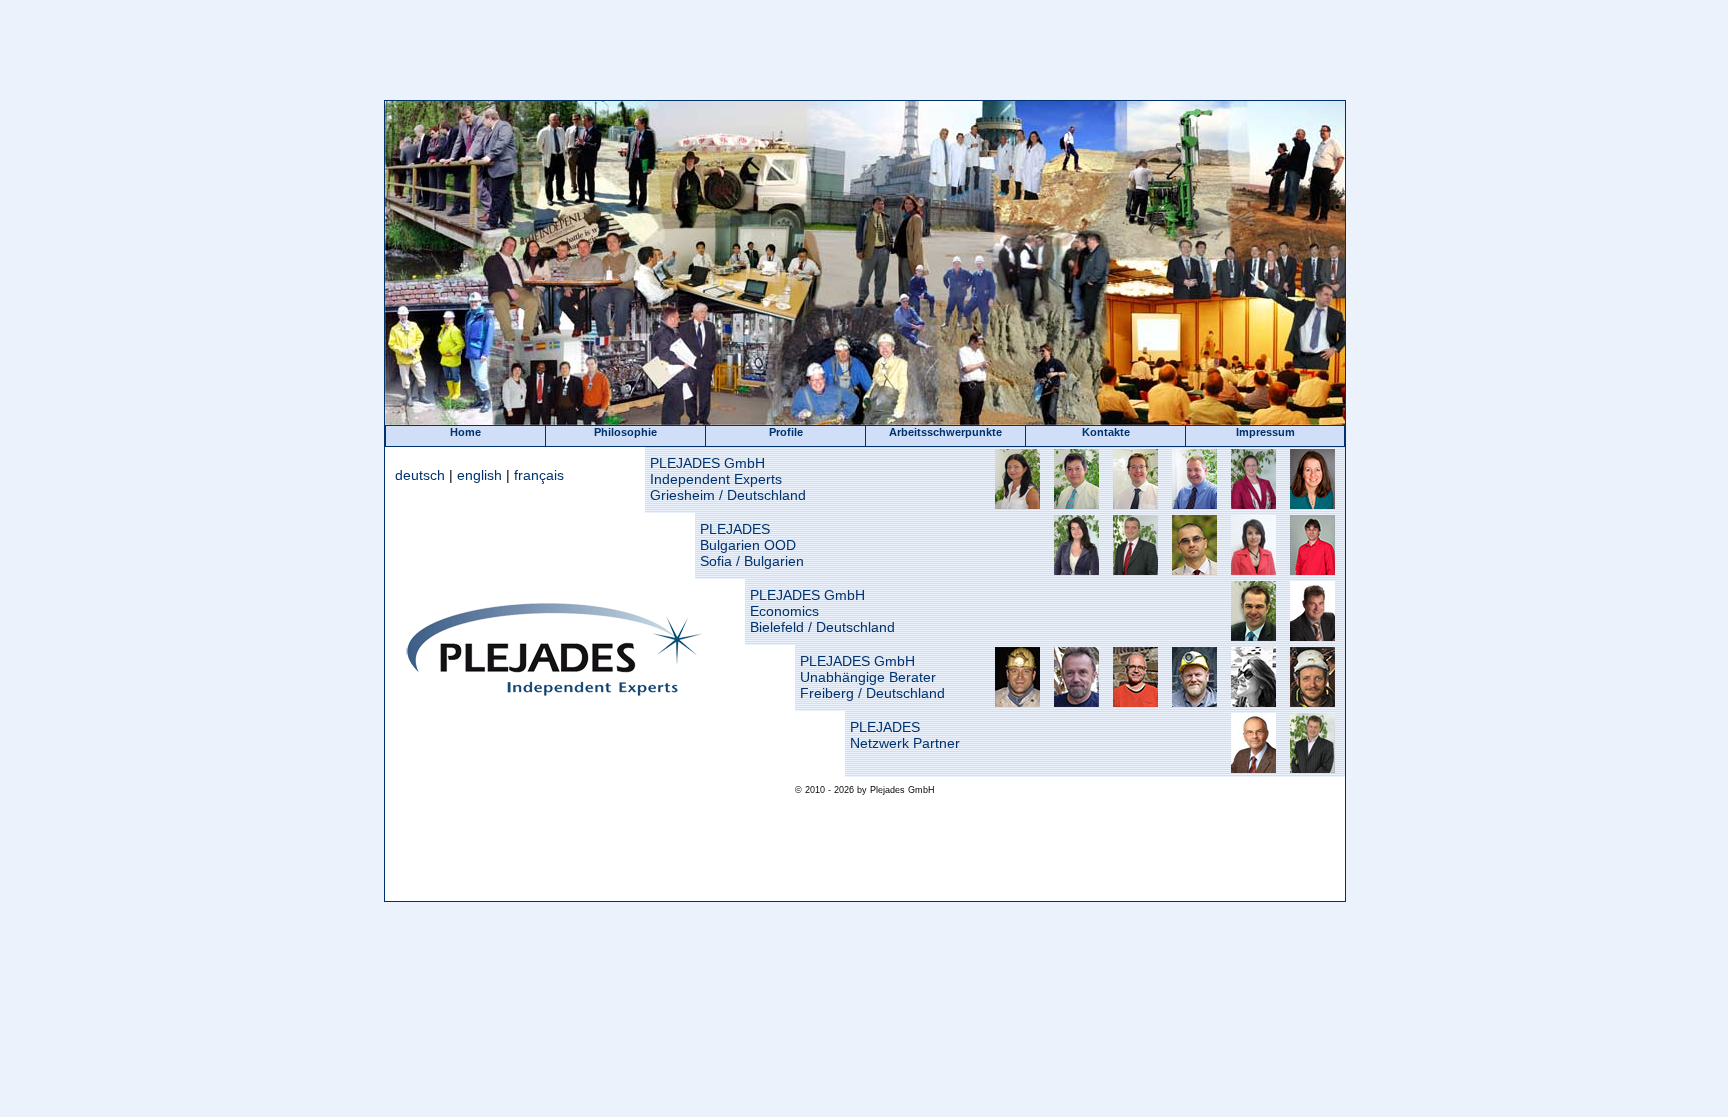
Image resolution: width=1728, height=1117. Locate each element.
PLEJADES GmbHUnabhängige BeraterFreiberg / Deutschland (872, 677)
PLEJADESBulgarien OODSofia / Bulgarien (752, 545)
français (539, 475)
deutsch (420, 475)
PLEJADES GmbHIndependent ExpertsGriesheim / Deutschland (728, 479)
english (479, 475)
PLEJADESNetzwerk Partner (905, 735)
